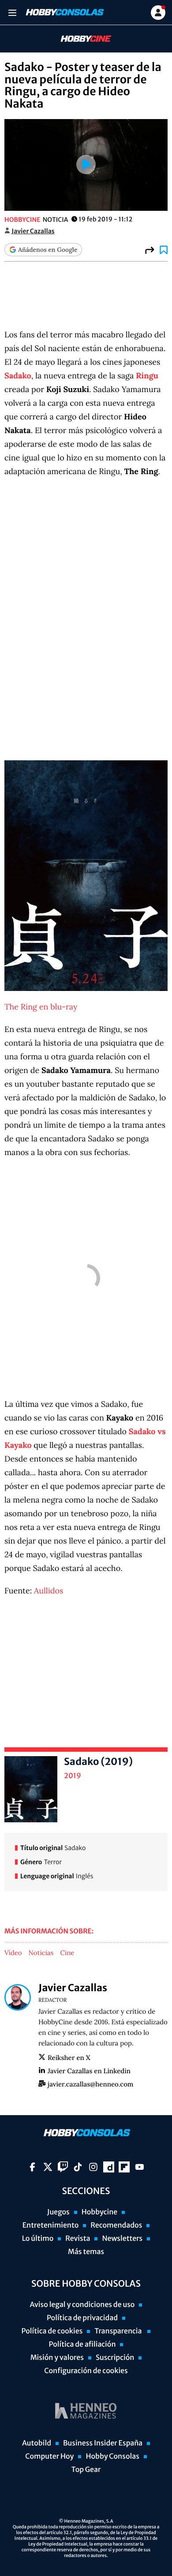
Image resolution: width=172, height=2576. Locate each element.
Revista (78, 2239)
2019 (73, 1776)
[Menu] (12, 13)
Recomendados (116, 2225)
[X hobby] (48, 2167)
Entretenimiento (51, 2225)
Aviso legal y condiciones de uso (82, 2305)
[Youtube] (140, 2167)
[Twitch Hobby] (63, 2167)
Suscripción (115, 2358)
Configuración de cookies (86, 2371)
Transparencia (119, 2331)
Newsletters (122, 2239)
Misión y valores (57, 2358)
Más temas (86, 2252)
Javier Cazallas (33, 231)
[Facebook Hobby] (32, 2167)
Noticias (41, 1953)
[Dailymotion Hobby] (109, 2167)
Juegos (58, 2212)
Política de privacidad (82, 2318)
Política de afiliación (82, 2344)
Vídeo (13, 1953)
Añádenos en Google (48, 250)
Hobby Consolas (112, 2456)
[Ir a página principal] (64, 12)
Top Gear (86, 2470)
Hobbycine (80, 39)
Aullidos (49, 1591)
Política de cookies (52, 2331)
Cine (67, 1953)
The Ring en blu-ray (41, 1007)
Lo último (38, 2239)
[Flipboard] (124, 2167)
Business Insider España (103, 2443)
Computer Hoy (49, 2456)
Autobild (37, 2443)
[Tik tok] (78, 2167)
